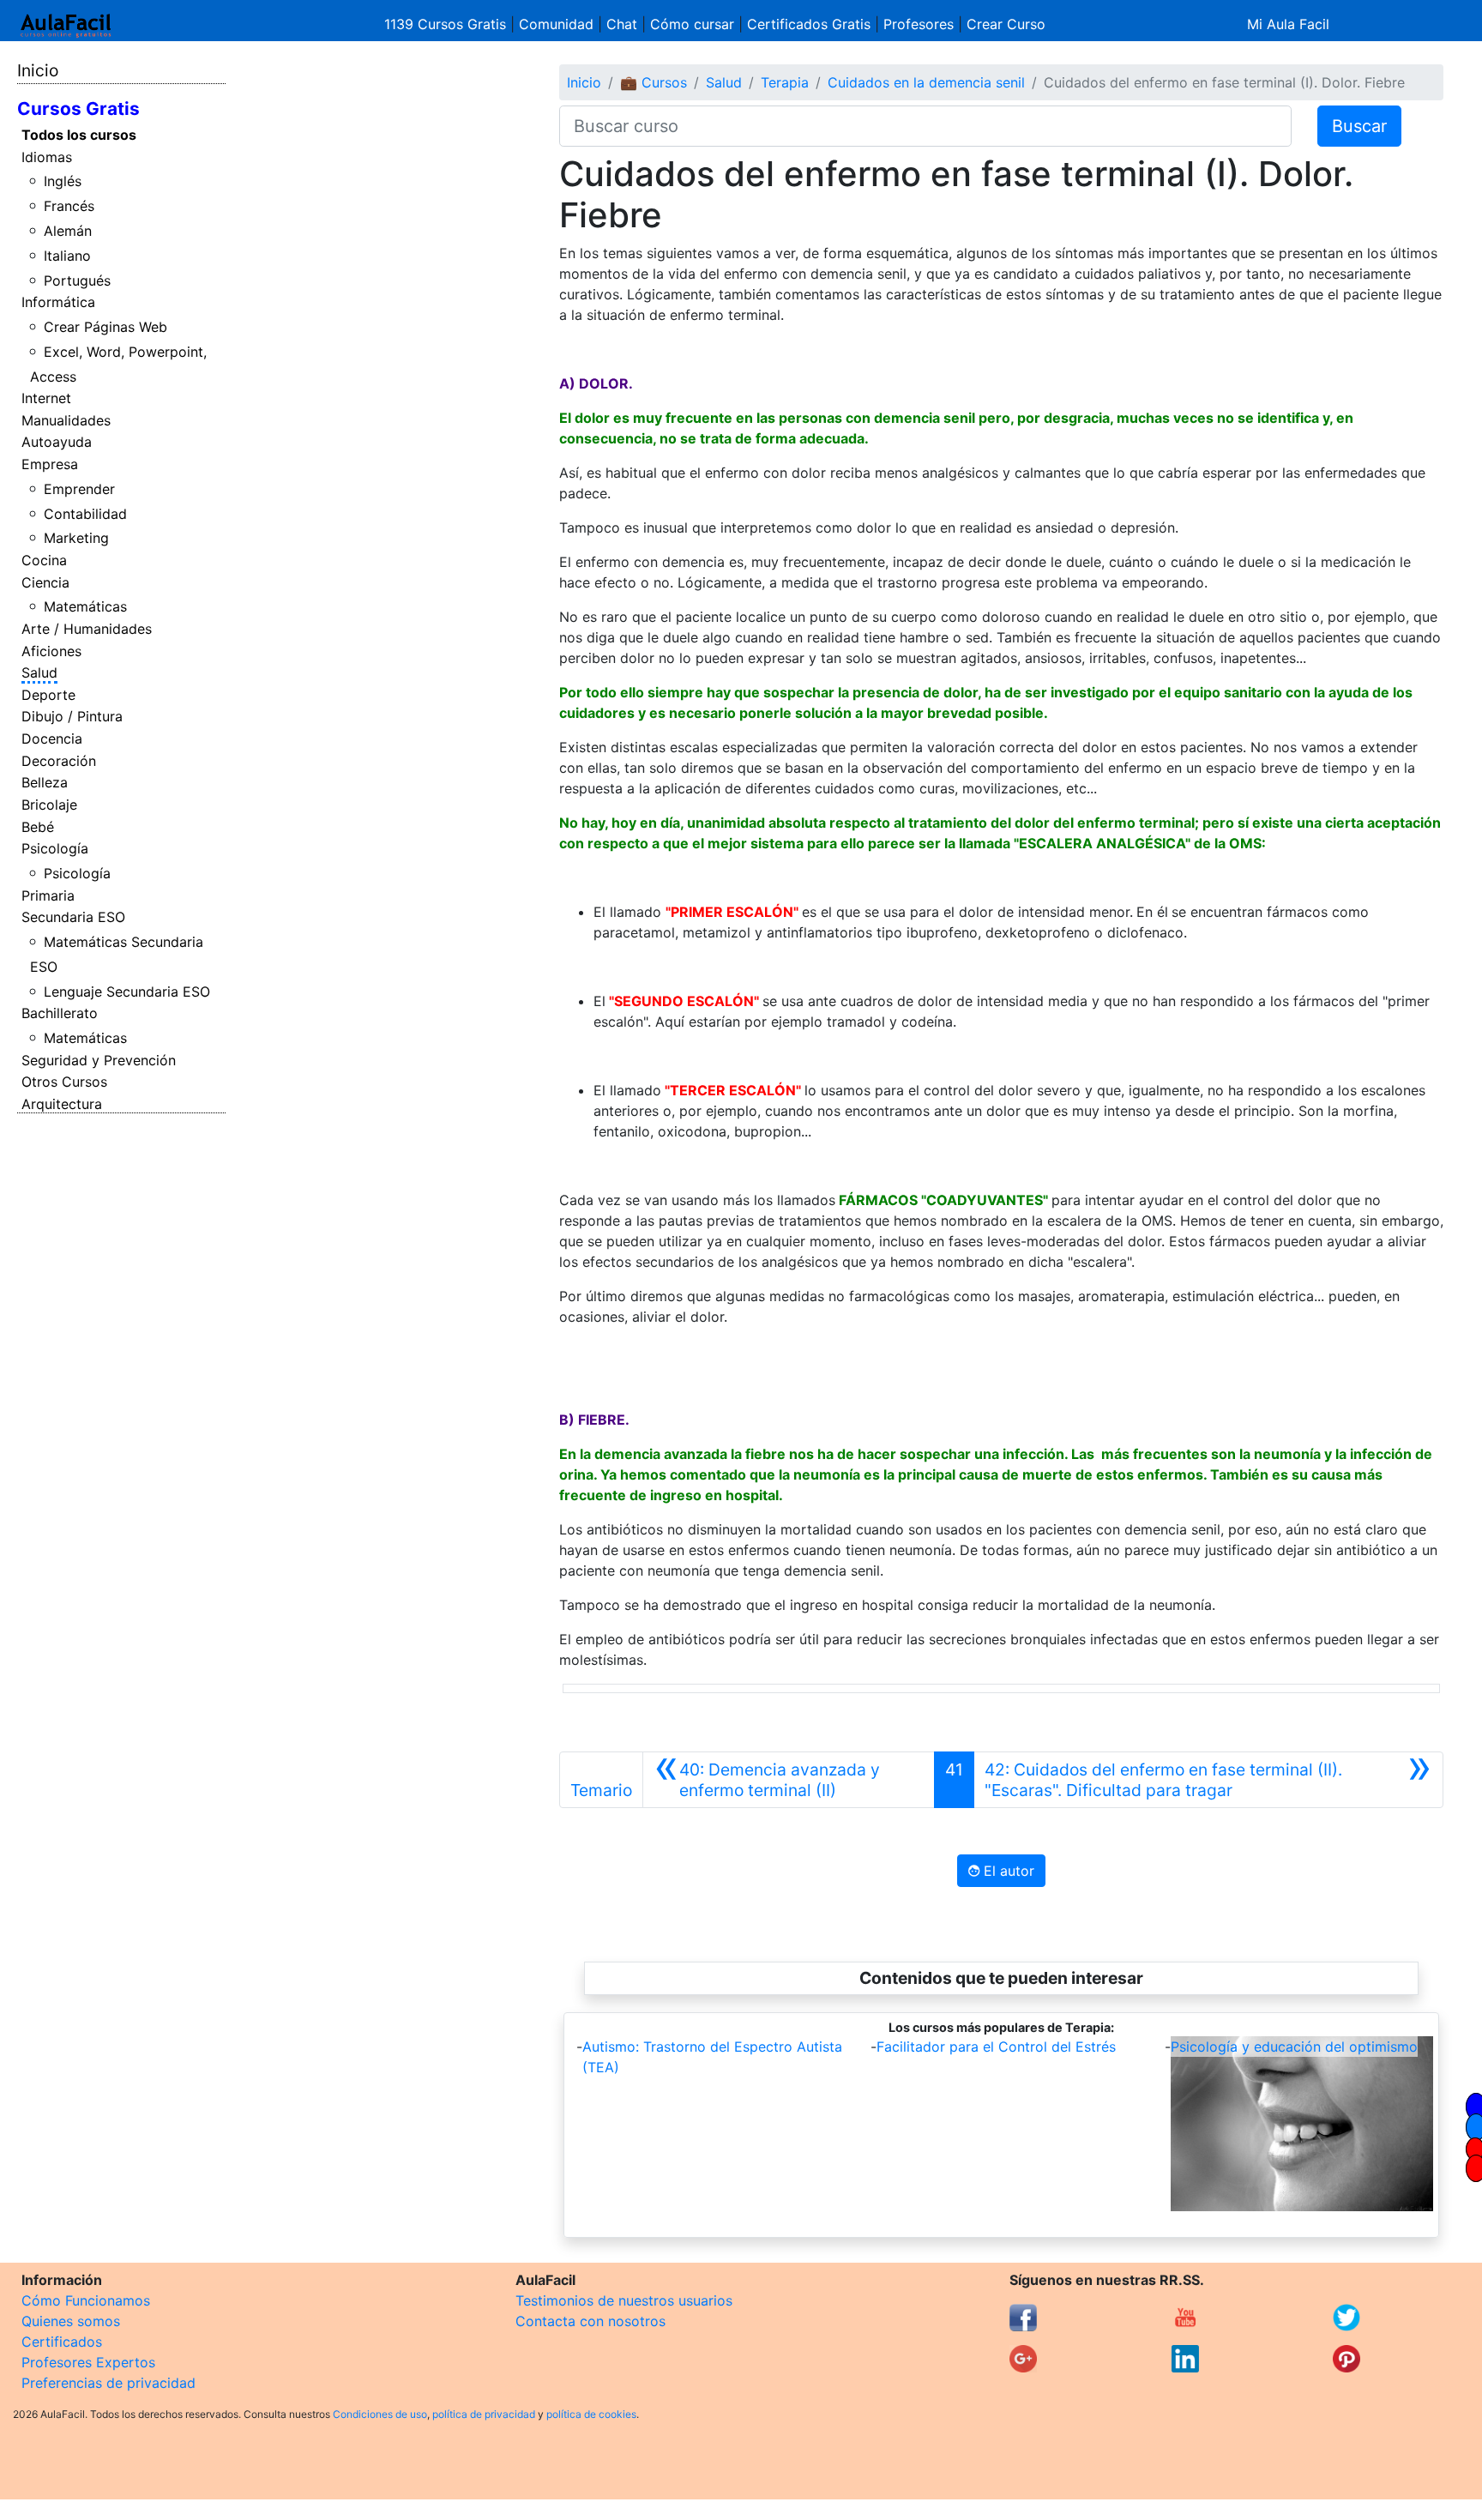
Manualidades (66, 420)
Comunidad (556, 24)
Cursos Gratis (78, 109)
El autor (1007, 1871)
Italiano (67, 256)
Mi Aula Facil (1288, 24)
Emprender (79, 489)
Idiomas (47, 157)
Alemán (68, 231)
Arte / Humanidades (87, 629)
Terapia (785, 82)
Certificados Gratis (809, 24)
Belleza (45, 782)
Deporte (48, 695)
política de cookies (591, 2414)
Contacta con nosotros (590, 2321)
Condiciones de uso (380, 2414)
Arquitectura (62, 1104)
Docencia (52, 739)
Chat (622, 24)
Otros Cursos (64, 1082)
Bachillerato (60, 1013)
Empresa (50, 464)
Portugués (77, 280)
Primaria (48, 895)
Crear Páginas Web (105, 327)
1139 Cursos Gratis (447, 24)
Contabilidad (85, 514)
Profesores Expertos (88, 2362)
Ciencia (45, 582)
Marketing (76, 538)
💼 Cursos (654, 82)
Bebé (38, 827)
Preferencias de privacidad (108, 2383)
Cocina (44, 560)
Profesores (919, 24)
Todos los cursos (79, 135)
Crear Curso (1006, 24)
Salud (39, 672)
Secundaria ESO (73, 917)
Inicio (38, 70)
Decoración (59, 761)
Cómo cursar (692, 24)
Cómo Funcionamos (86, 2300)
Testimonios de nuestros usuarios (624, 2300)
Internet (46, 398)
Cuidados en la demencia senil (926, 82)
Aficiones (51, 651)
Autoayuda (57, 442)
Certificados (62, 2342)
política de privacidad (484, 2414)
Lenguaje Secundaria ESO (127, 992)
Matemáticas (85, 606)
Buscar (1359, 126)
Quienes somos (71, 2321)
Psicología (55, 848)
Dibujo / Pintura (72, 716)
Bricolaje (49, 805)
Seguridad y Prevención (99, 1060)
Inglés (63, 181)
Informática (58, 302)
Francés (69, 206)
